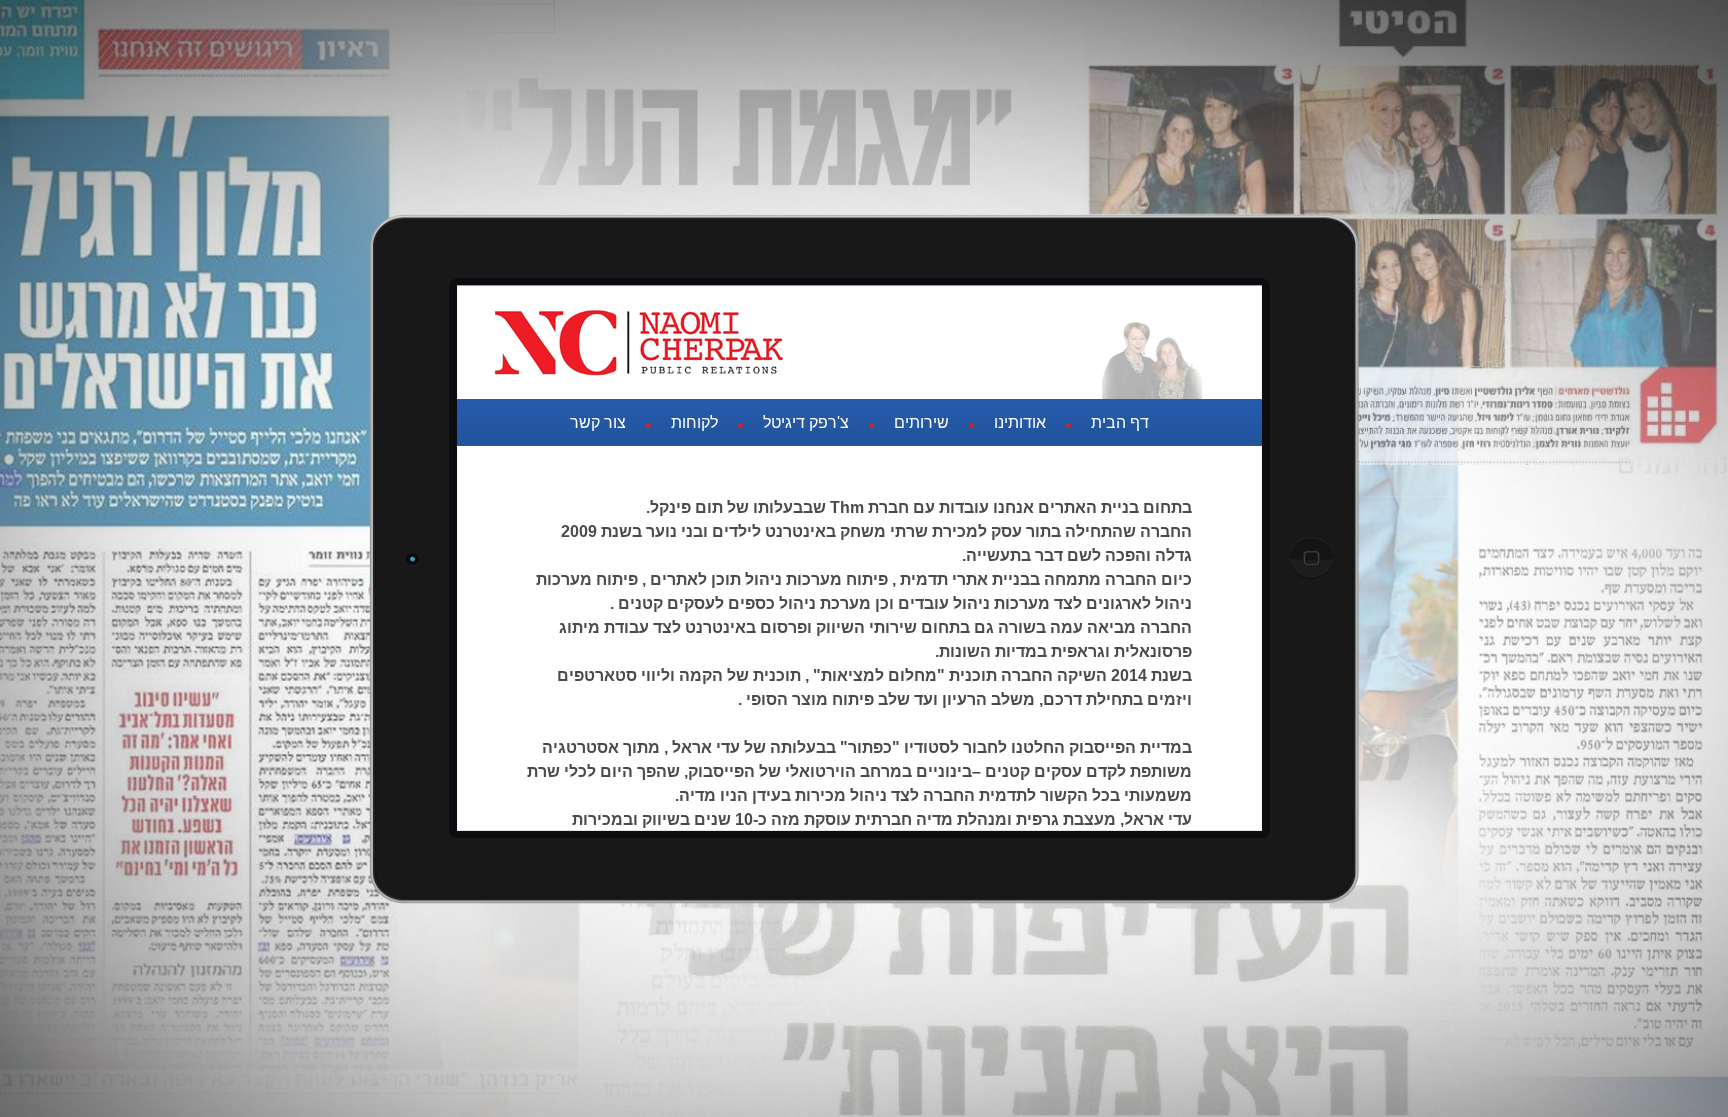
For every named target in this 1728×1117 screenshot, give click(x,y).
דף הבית (1120, 422)
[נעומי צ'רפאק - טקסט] (641, 341)
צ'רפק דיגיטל (806, 422)
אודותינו (1020, 422)
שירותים (921, 422)
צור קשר (598, 422)
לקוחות (694, 422)
